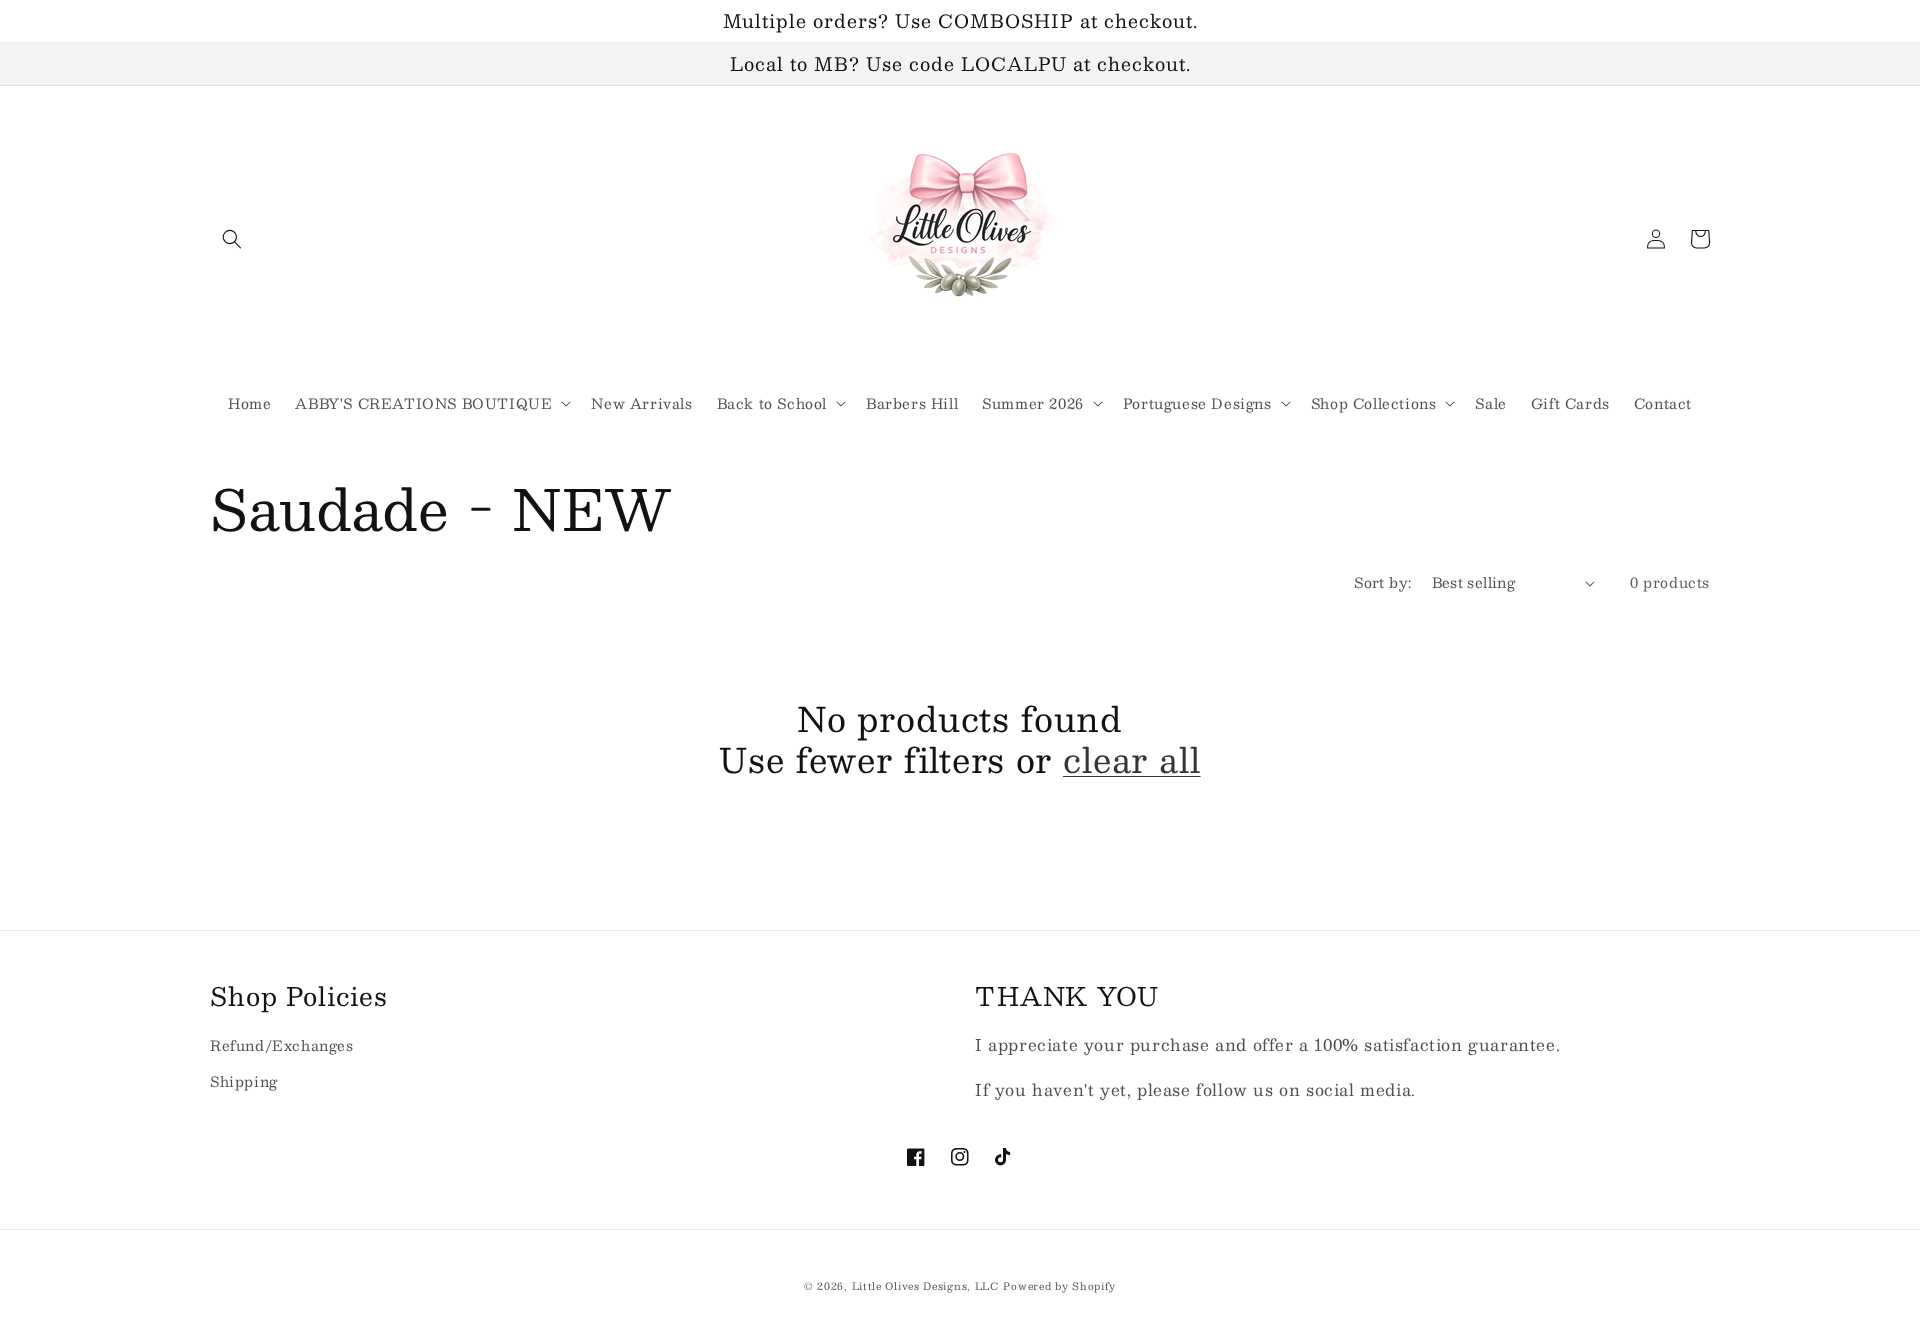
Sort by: (1382, 582)
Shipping (244, 1081)
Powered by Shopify (1059, 1285)
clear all (1132, 759)
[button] (232, 239)
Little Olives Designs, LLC (925, 1285)
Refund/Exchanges (282, 1045)
